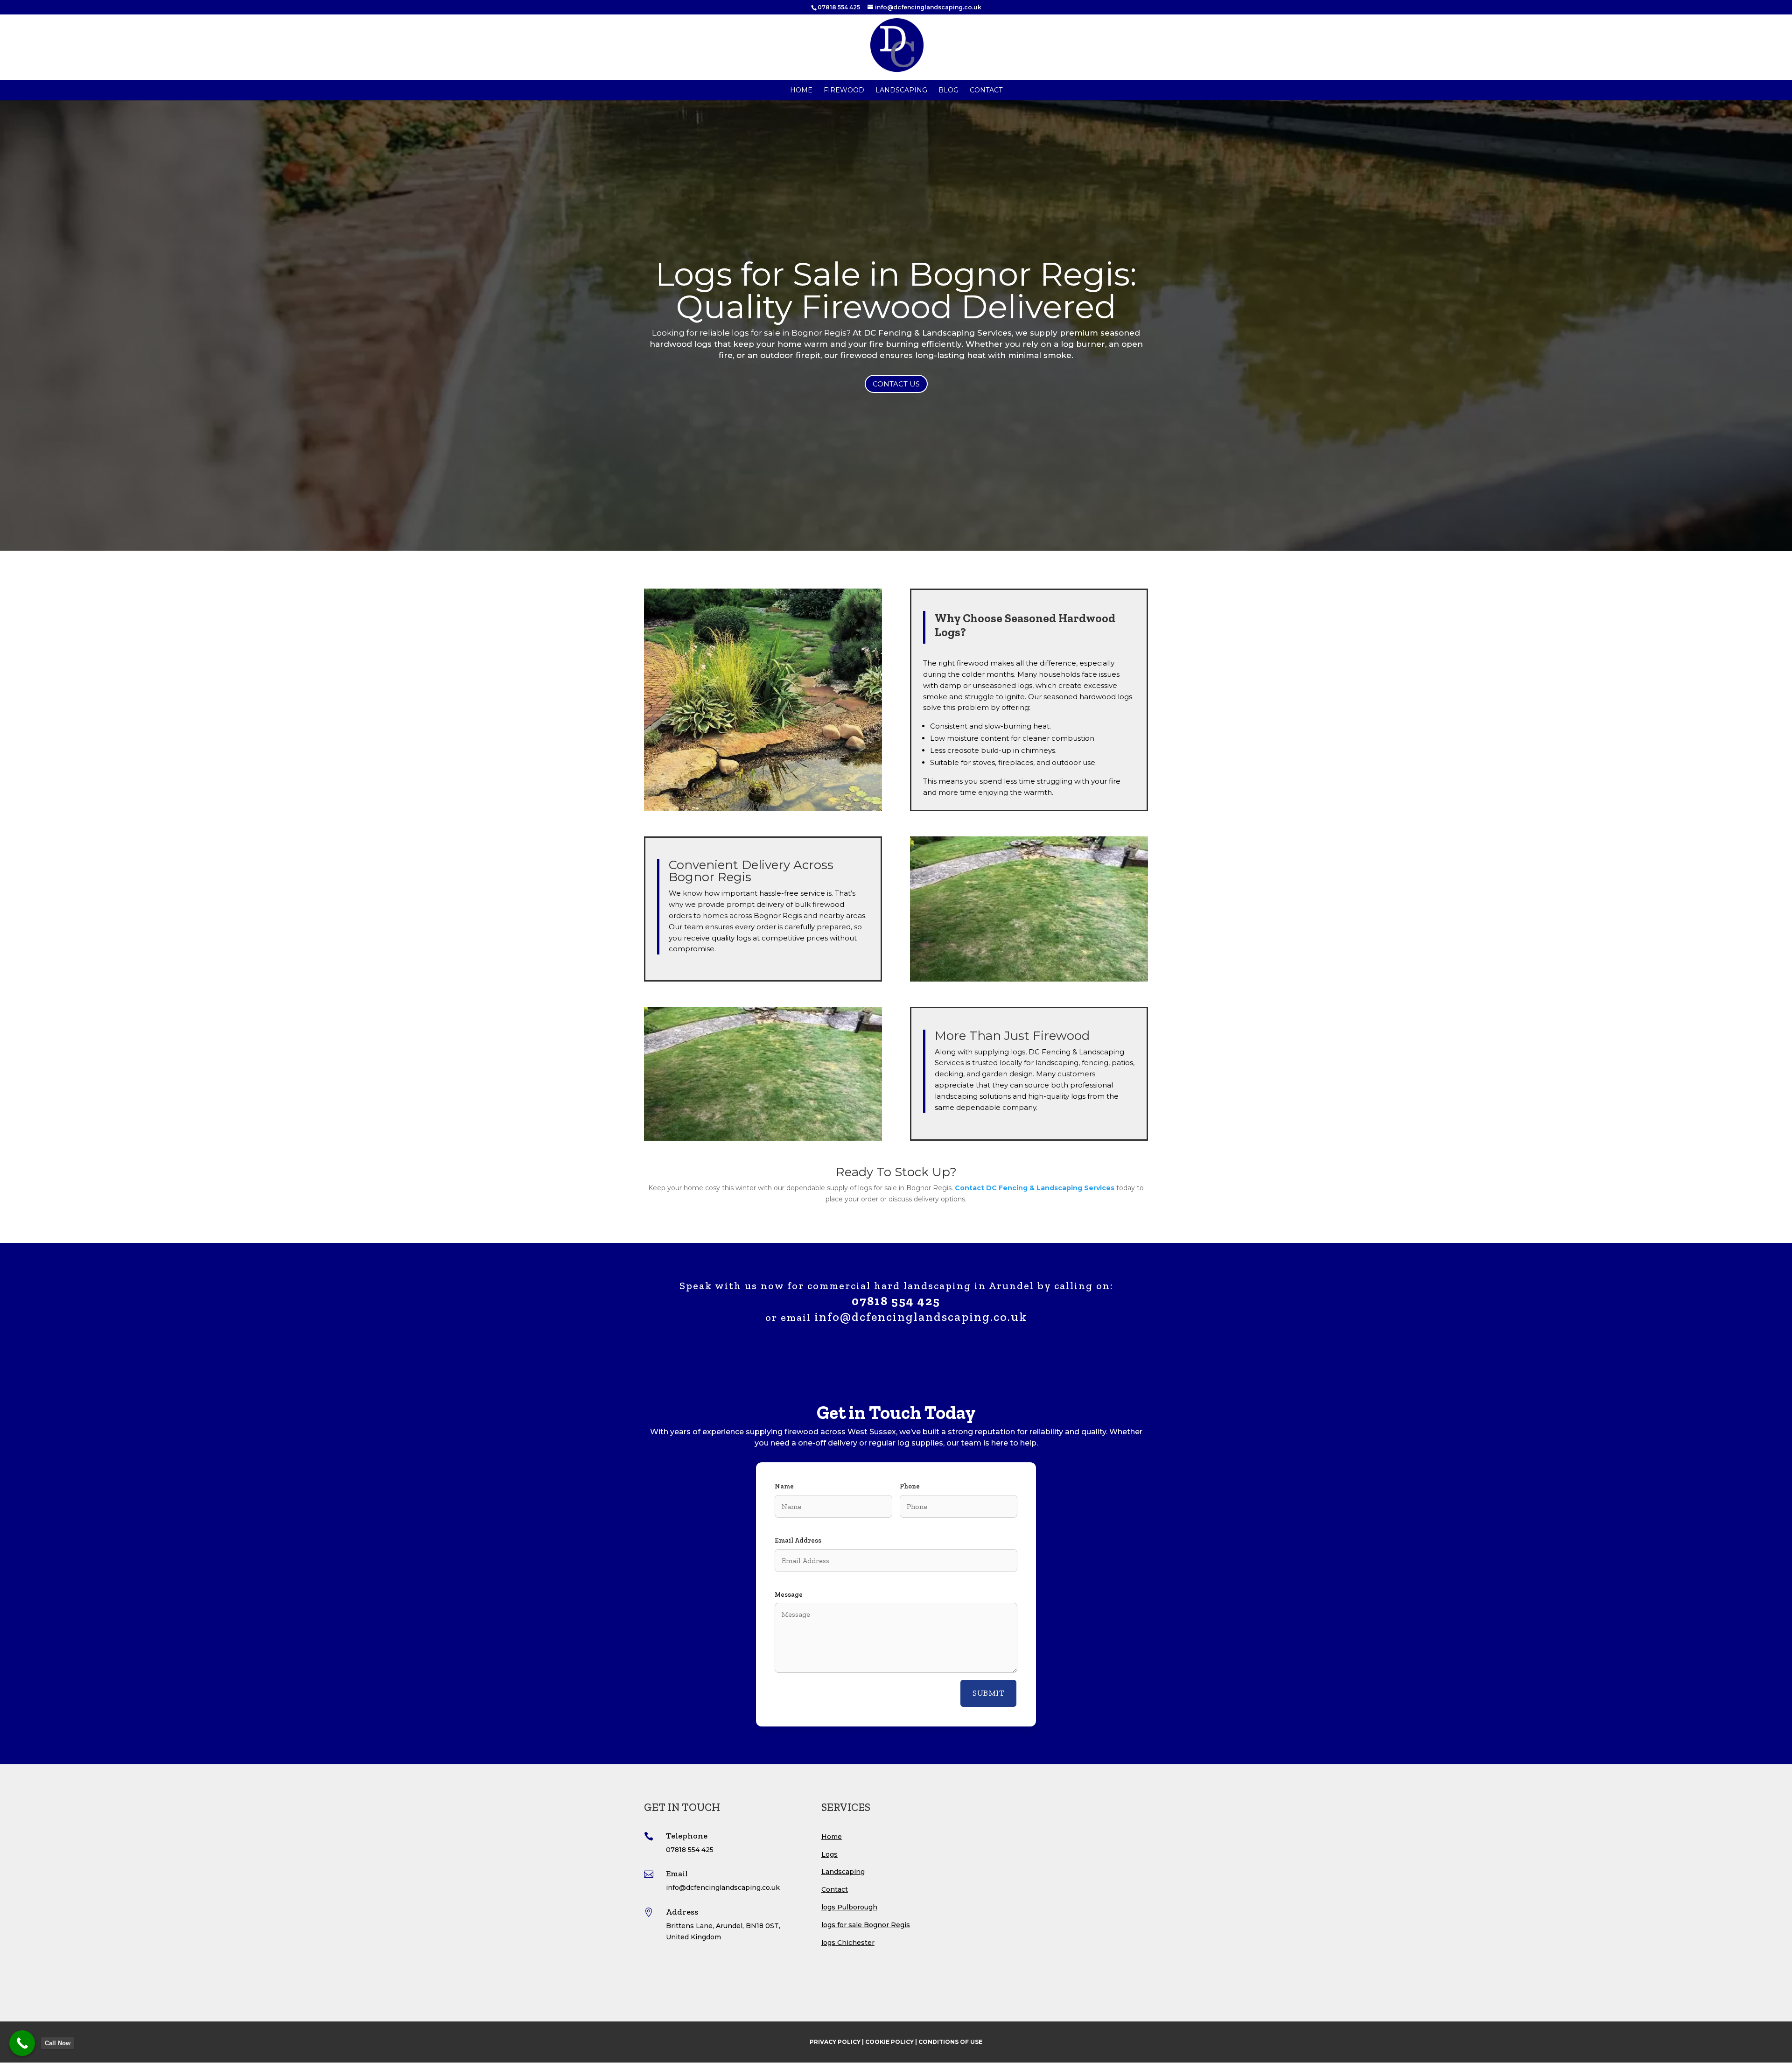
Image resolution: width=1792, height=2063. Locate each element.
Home (801, 91)
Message (789, 1595)
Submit (988, 1693)
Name (784, 1486)
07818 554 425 (839, 7)
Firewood (844, 91)
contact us (896, 384)
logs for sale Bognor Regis (866, 1925)
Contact (986, 91)
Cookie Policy (889, 2042)
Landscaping (901, 91)
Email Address (798, 1540)
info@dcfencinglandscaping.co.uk (921, 1317)
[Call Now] (22, 2043)
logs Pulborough (849, 1907)
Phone (910, 1486)
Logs (829, 1854)
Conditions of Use (950, 2042)
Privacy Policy (835, 2042)
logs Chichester (848, 1943)
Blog (948, 91)
